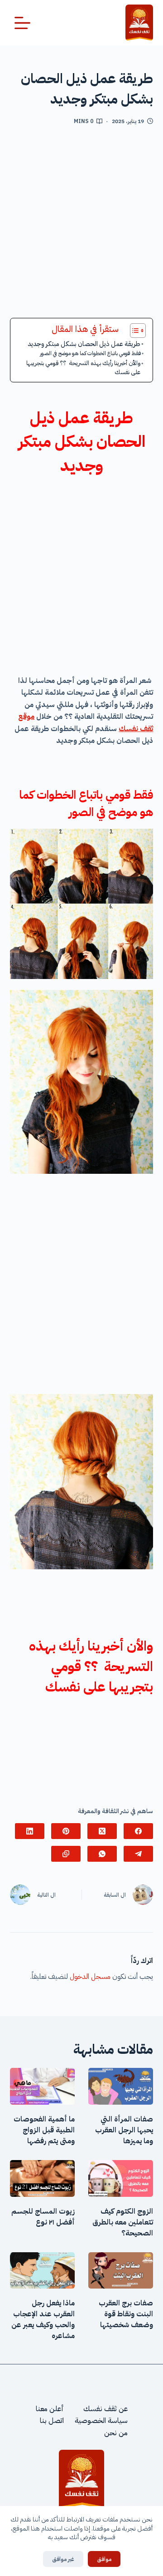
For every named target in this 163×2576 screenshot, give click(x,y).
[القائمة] (22, 23)
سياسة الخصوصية (101, 2421)
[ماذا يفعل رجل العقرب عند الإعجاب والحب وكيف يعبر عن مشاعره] (42, 2271)
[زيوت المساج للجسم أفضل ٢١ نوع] (42, 2178)
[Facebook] (138, 1831)
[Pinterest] (66, 1831)
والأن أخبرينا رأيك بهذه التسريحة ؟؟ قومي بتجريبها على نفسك (83, 368)
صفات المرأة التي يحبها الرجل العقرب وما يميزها (124, 2130)
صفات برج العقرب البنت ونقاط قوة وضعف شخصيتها (126, 2314)
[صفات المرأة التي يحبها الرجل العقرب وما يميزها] (121, 2086)
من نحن (116, 2433)
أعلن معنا (50, 2409)
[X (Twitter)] (102, 1831)
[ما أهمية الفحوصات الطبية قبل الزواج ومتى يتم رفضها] (42, 2086)
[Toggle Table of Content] (133, 331)
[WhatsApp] (102, 1854)
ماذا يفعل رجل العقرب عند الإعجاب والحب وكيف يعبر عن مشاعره (43, 2319)
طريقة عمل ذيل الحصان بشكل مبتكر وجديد (84, 344)
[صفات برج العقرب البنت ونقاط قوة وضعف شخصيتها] (121, 2271)
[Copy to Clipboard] (66, 1854)
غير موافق (63, 2559)
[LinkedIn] (30, 1831)
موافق (104, 2559)
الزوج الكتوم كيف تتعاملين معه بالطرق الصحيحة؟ (123, 2222)
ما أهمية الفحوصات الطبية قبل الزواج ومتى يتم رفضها (44, 2130)
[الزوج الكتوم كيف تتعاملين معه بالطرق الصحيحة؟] (121, 2178)
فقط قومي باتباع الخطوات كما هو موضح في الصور (90, 353)
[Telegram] (138, 1854)
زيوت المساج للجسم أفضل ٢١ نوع (43, 2217)
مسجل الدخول (90, 1977)
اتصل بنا (52, 2421)
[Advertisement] (81, 225)
